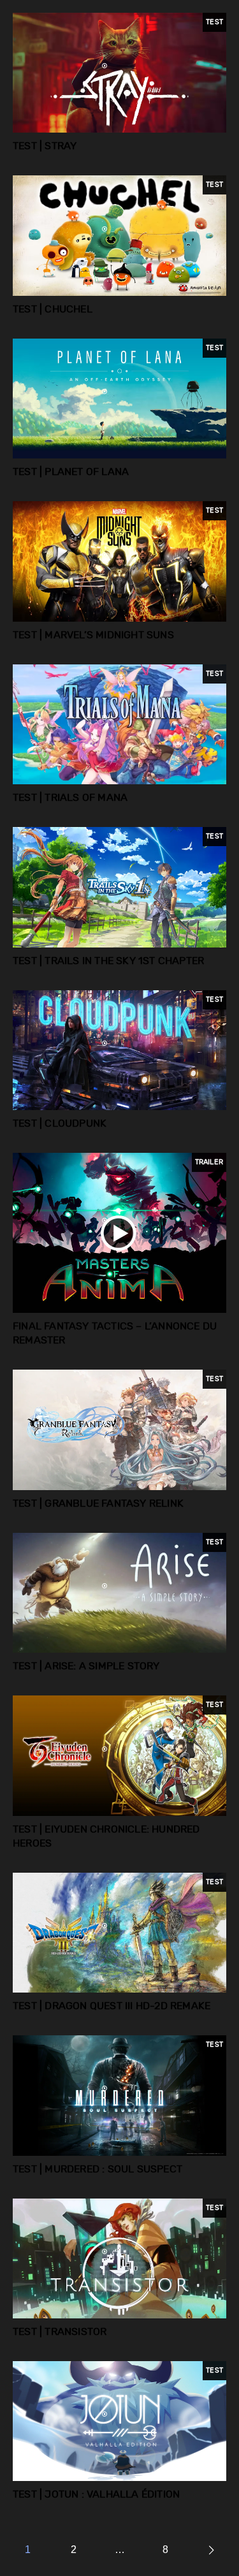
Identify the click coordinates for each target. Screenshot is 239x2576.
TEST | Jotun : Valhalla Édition (96, 2494)
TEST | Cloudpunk (60, 1123)
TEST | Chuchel (53, 309)
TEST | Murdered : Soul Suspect (98, 2169)
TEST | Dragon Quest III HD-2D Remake (112, 2006)
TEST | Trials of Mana (70, 798)
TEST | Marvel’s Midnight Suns (93, 635)
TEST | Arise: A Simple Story (86, 1666)
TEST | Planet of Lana (71, 472)
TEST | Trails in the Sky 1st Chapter (108, 961)
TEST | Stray (45, 146)
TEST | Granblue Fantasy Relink (98, 1504)
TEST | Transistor (60, 2332)
